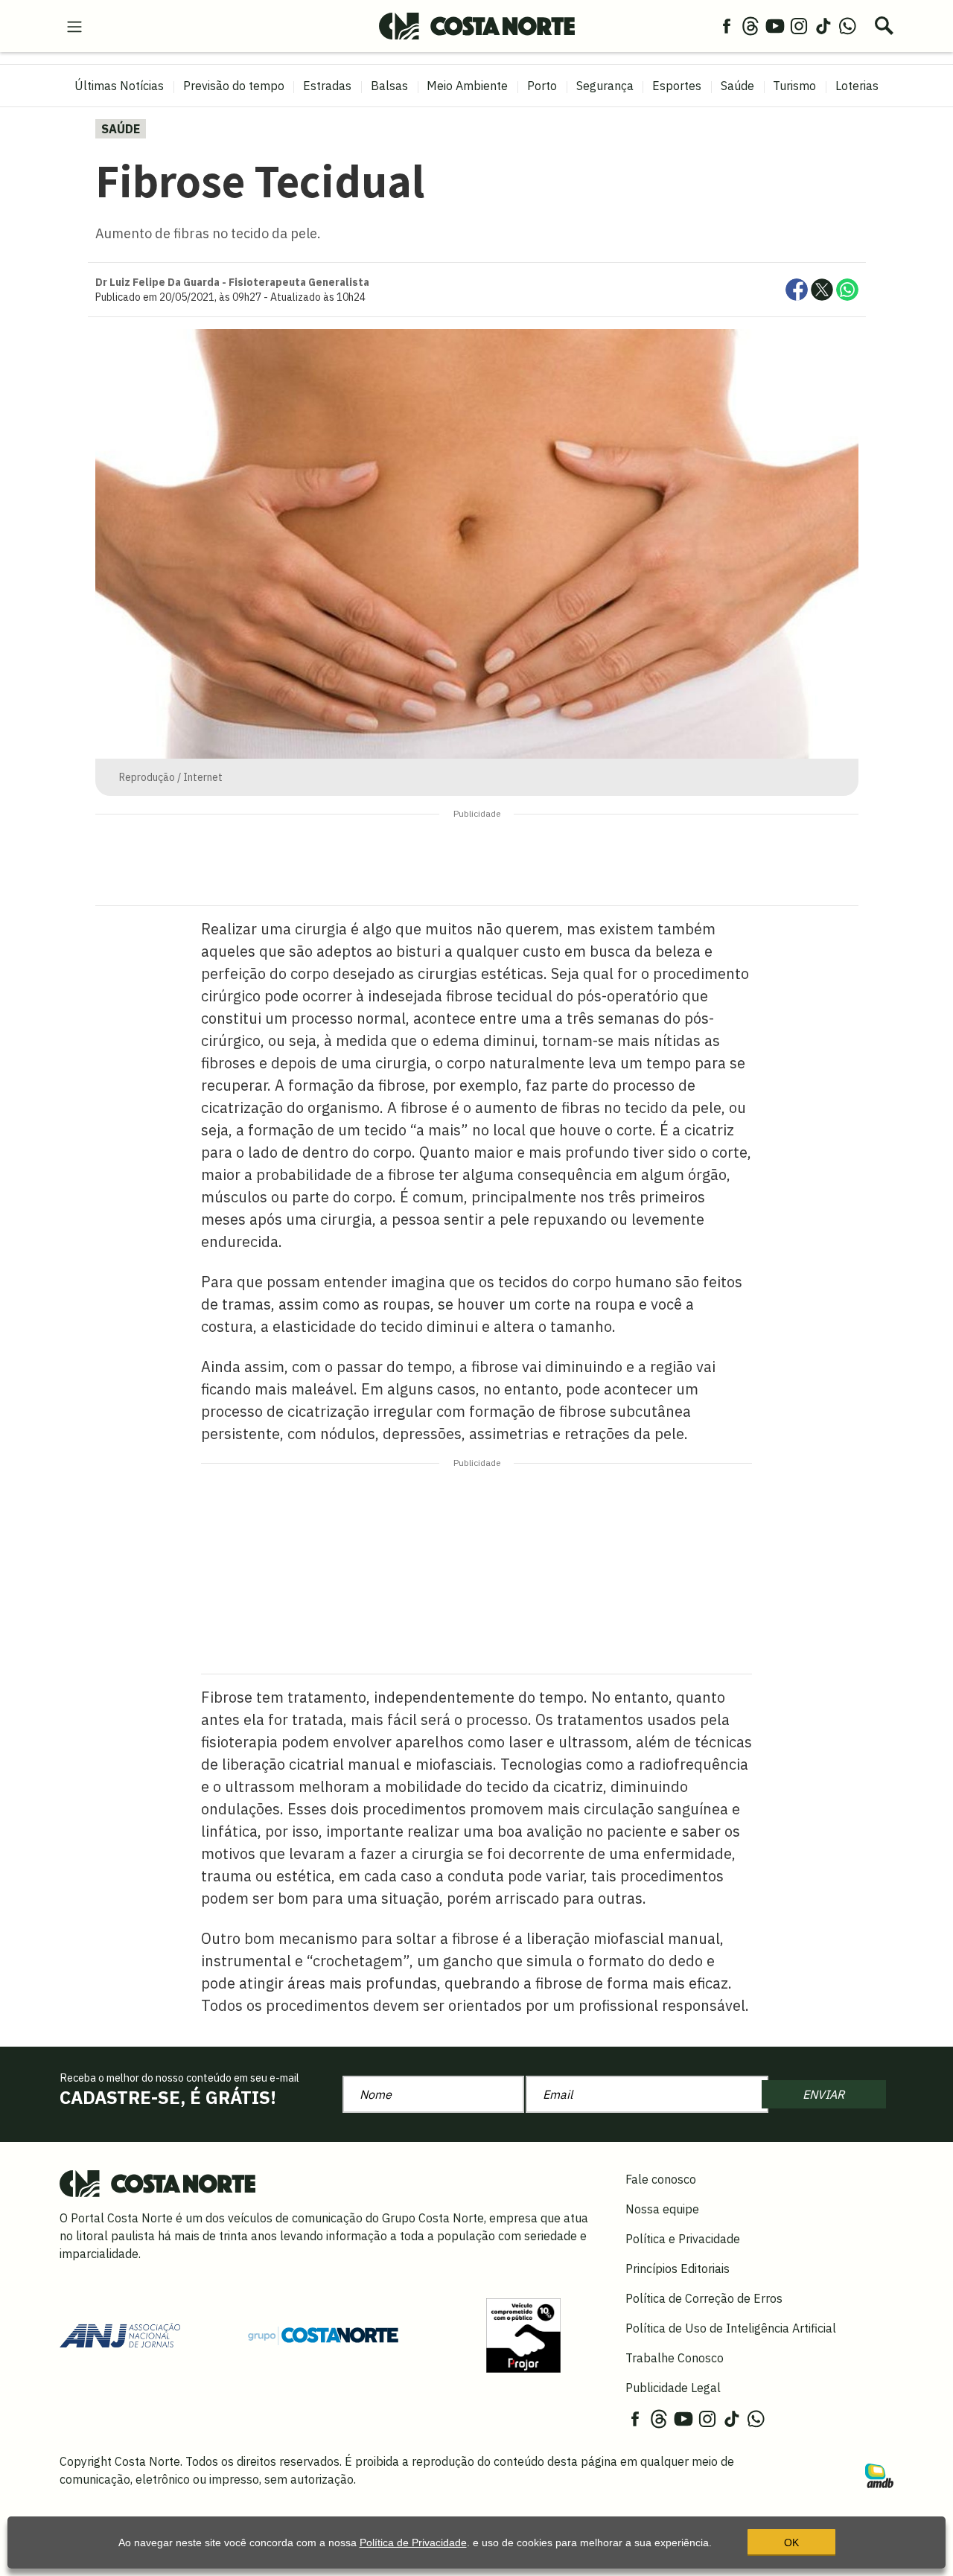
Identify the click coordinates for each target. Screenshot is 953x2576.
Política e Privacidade (683, 2239)
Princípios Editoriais (678, 2269)
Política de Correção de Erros (704, 2298)
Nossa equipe (662, 2209)
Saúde (737, 86)
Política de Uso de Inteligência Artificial (731, 2328)
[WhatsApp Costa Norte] (847, 25)
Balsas (389, 86)
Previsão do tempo (234, 86)
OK (791, 2542)
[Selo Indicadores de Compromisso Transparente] (523, 2334)
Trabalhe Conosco (675, 2358)
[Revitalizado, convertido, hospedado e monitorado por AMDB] (879, 2475)
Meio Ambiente (467, 86)
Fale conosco (661, 2179)
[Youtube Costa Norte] (775, 25)
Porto (542, 86)
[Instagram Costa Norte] (799, 25)
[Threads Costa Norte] (750, 25)
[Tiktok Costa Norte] (823, 25)
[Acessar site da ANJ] (120, 2334)
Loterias (857, 86)
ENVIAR (823, 2094)
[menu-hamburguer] (74, 25)
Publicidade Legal (673, 2388)
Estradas (327, 86)
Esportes (677, 86)
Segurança (605, 86)
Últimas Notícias (119, 86)
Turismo (794, 86)
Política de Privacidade (413, 2542)
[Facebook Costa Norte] (727, 25)
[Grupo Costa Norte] (323, 2335)
